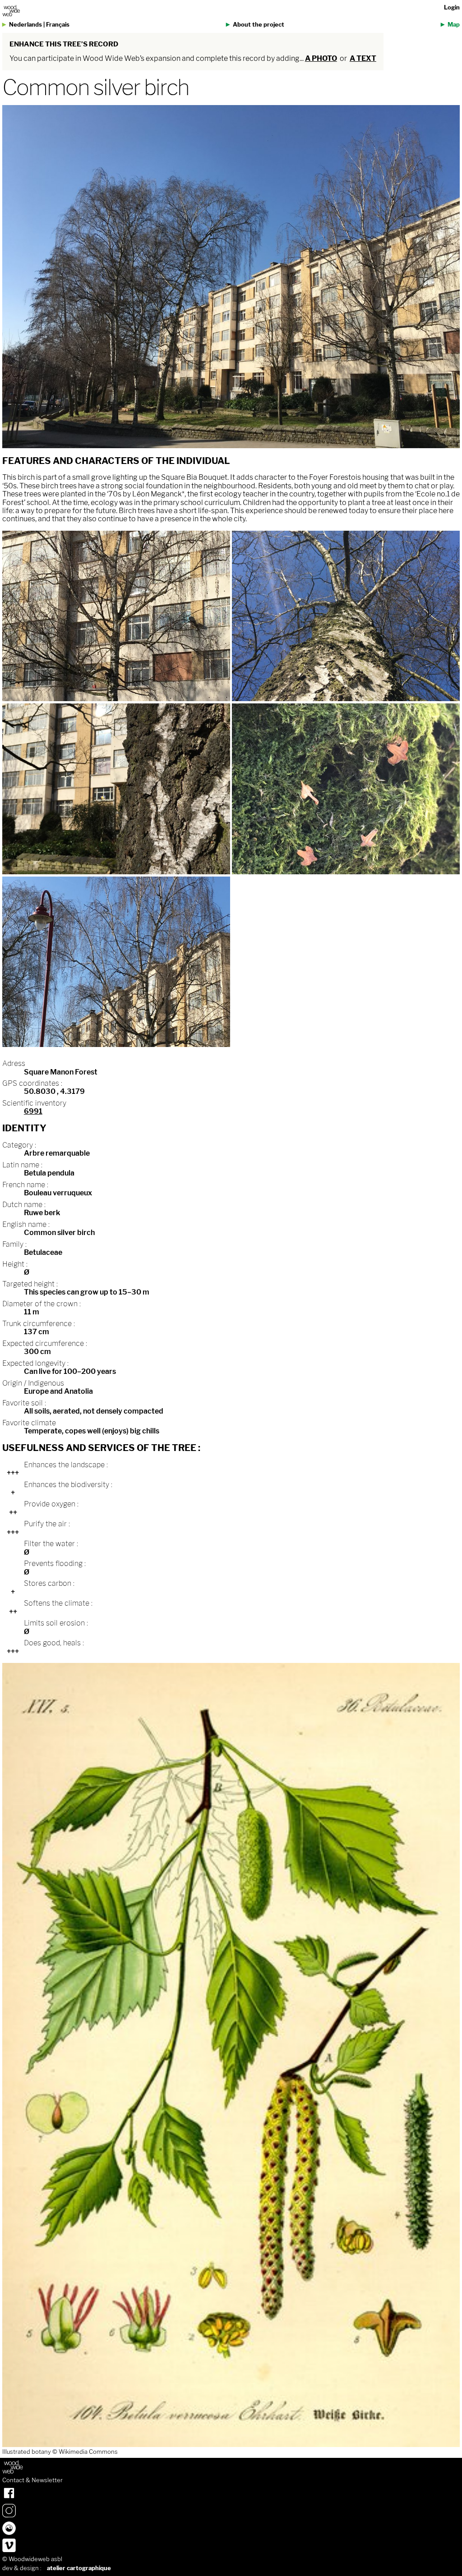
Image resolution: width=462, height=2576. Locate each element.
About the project (259, 25)
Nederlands (25, 25)
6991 (33, 1111)
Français (58, 25)
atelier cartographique (79, 2568)
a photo (321, 58)
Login (452, 7)
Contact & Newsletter (32, 2480)
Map (454, 25)
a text (363, 58)
